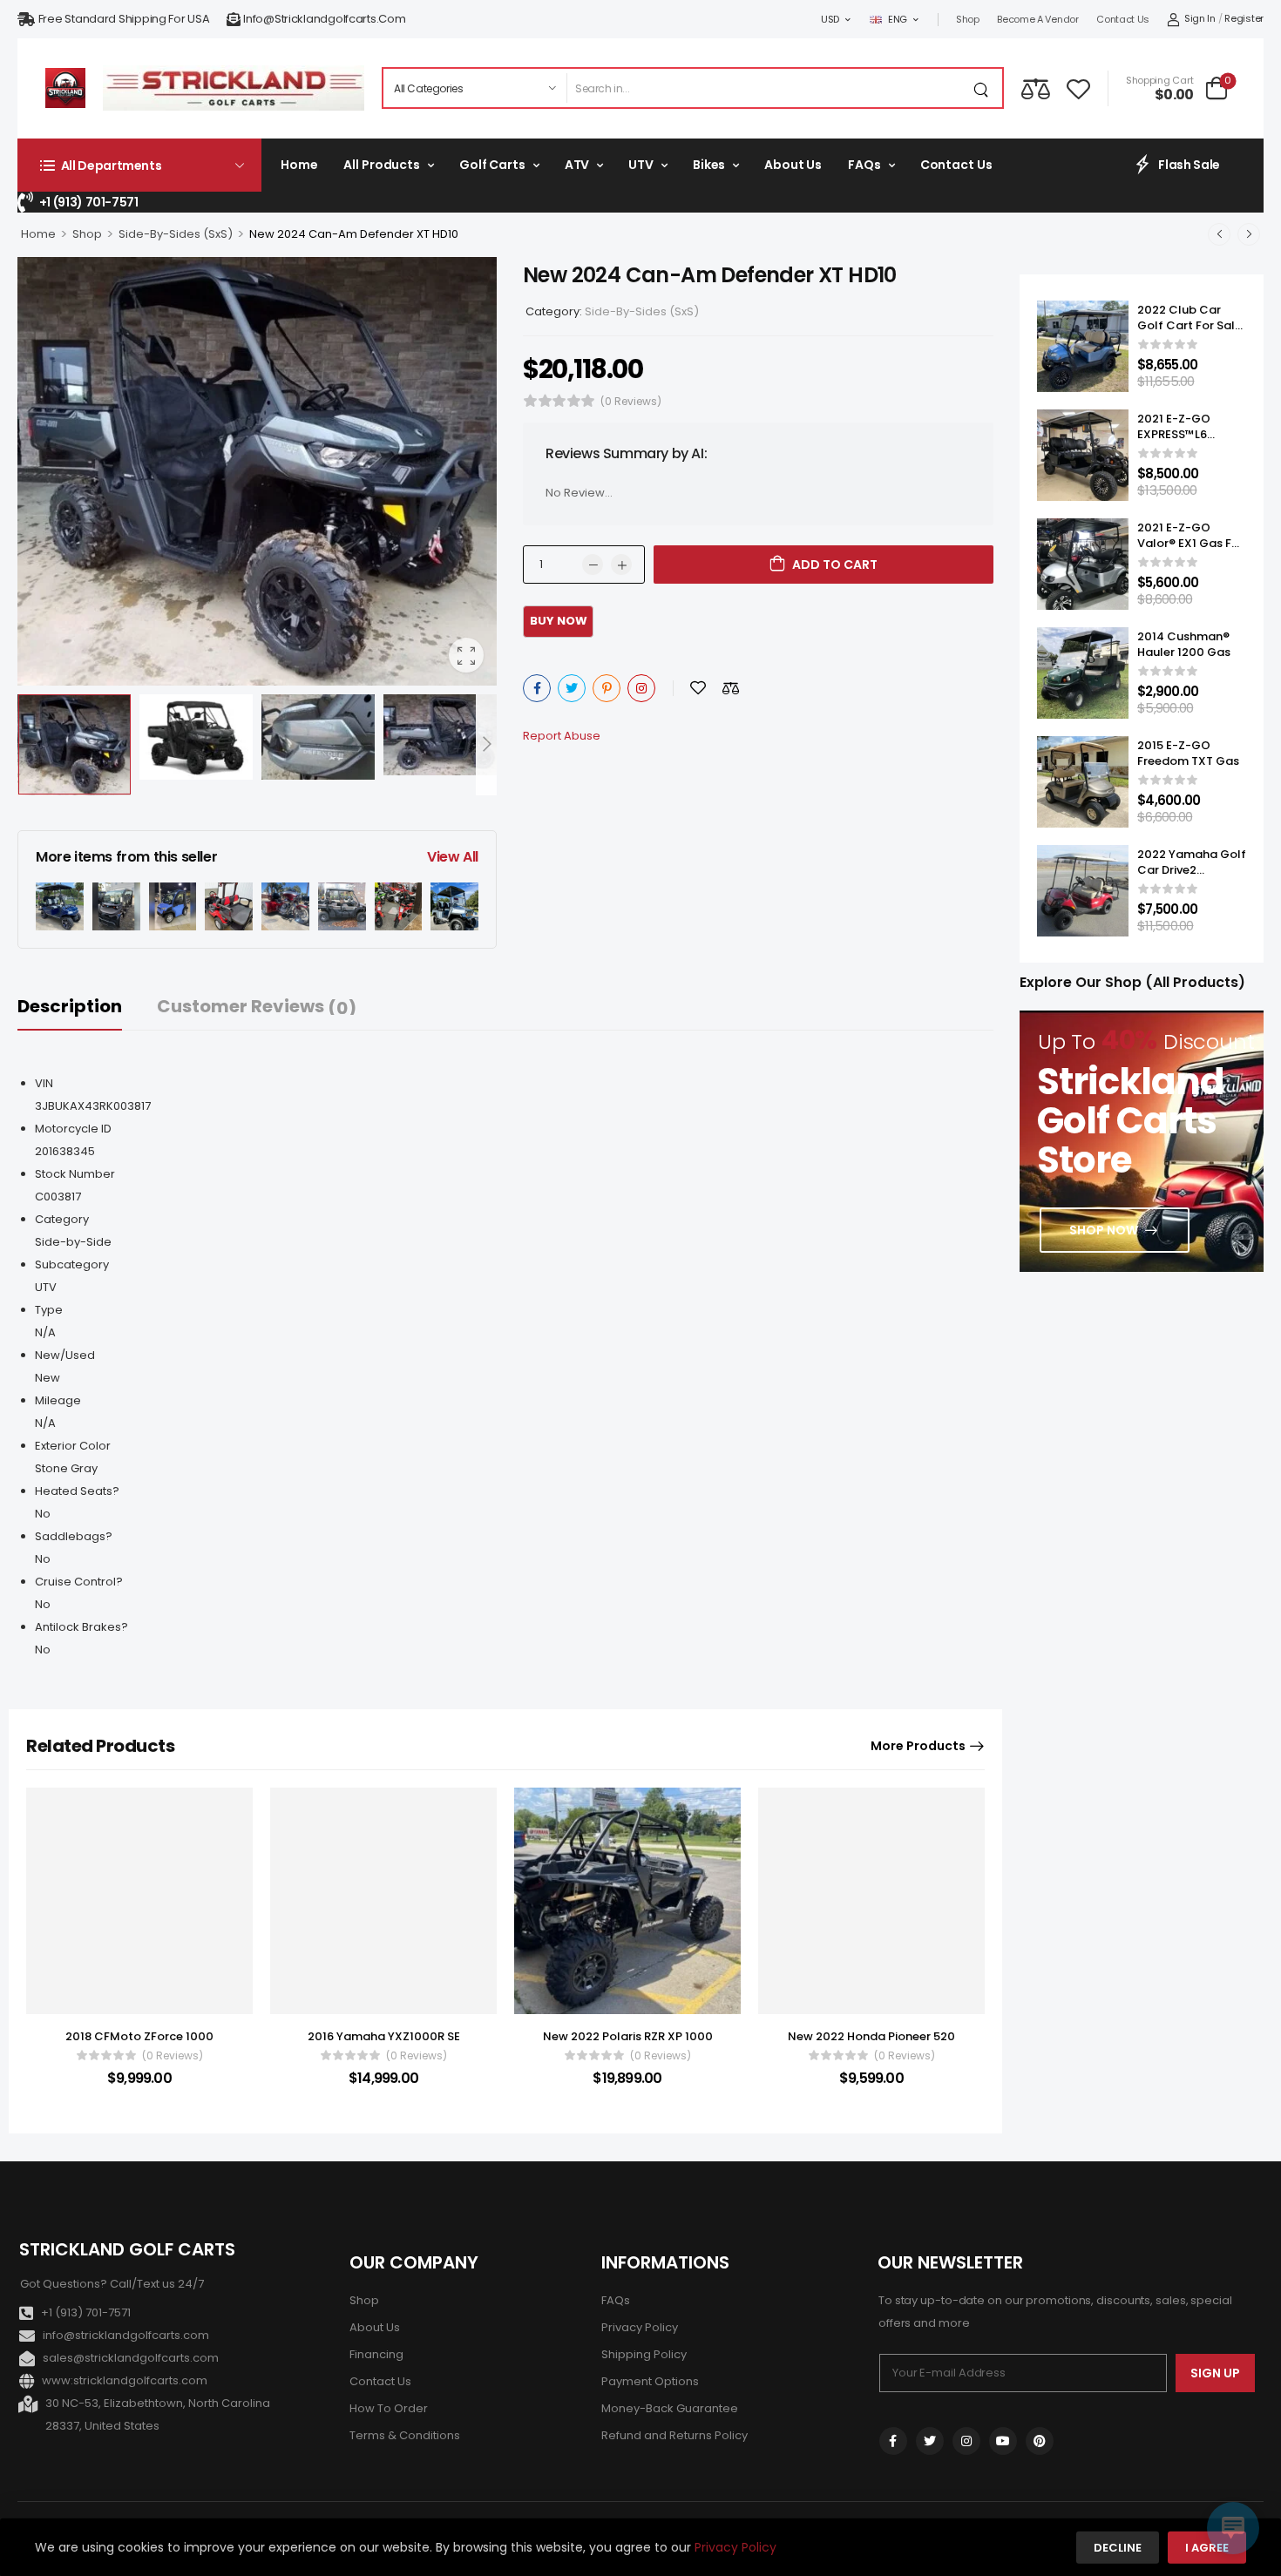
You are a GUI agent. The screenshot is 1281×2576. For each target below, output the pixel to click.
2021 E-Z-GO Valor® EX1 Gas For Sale (1190, 543)
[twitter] (930, 2441)
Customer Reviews (257, 1007)
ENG (898, 19)
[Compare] (1036, 88)
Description (70, 1006)
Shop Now (1104, 1230)
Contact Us (1123, 19)
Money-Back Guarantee (670, 2408)
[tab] (87, 1007)
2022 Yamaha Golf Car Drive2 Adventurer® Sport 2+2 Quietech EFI (1192, 878)
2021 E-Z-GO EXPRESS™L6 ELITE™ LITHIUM (1180, 434)
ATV (577, 165)
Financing (376, 2354)
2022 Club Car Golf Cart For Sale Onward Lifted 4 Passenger (1189, 334)
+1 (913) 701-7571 (89, 202)
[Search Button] (985, 88)
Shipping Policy (644, 2354)
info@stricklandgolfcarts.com (324, 19)
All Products (381, 165)
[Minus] (593, 565)
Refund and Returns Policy (674, 2435)
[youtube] (1003, 2441)
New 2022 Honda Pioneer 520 (871, 2036)
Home (299, 165)
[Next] (486, 744)
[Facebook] (537, 688)
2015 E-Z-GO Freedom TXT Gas (1188, 753)
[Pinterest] (607, 688)
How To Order (389, 2408)
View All (453, 857)
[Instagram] (641, 688)
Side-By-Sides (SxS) (176, 234)
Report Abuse (562, 736)
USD (830, 19)
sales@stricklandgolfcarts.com (131, 2358)
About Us (793, 165)
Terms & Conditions (405, 2435)
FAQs (864, 165)
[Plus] (621, 565)
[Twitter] (572, 688)
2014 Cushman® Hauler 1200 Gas (1184, 644)
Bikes (709, 165)
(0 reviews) (631, 401)
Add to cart (835, 565)
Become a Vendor (1038, 19)
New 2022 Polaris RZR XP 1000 (628, 2036)
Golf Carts (492, 165)
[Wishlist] (1078, 88)
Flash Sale (1189, 165)
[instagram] (966, 2441)
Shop (968, 19)
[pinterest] (1040, 2441)
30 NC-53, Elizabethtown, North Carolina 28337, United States (158, 2414)
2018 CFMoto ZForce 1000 (139, 2036)
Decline (1118, 2548)
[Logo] (65, 88)
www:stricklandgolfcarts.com (125, 2380)
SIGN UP (1215, 2373)
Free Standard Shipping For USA (124, 19)
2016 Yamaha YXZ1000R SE (384, 2036)
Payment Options (650, 2381)
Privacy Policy (640, 2327)
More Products (918, 1746)
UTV (641, 165)
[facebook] (893, 2441)
